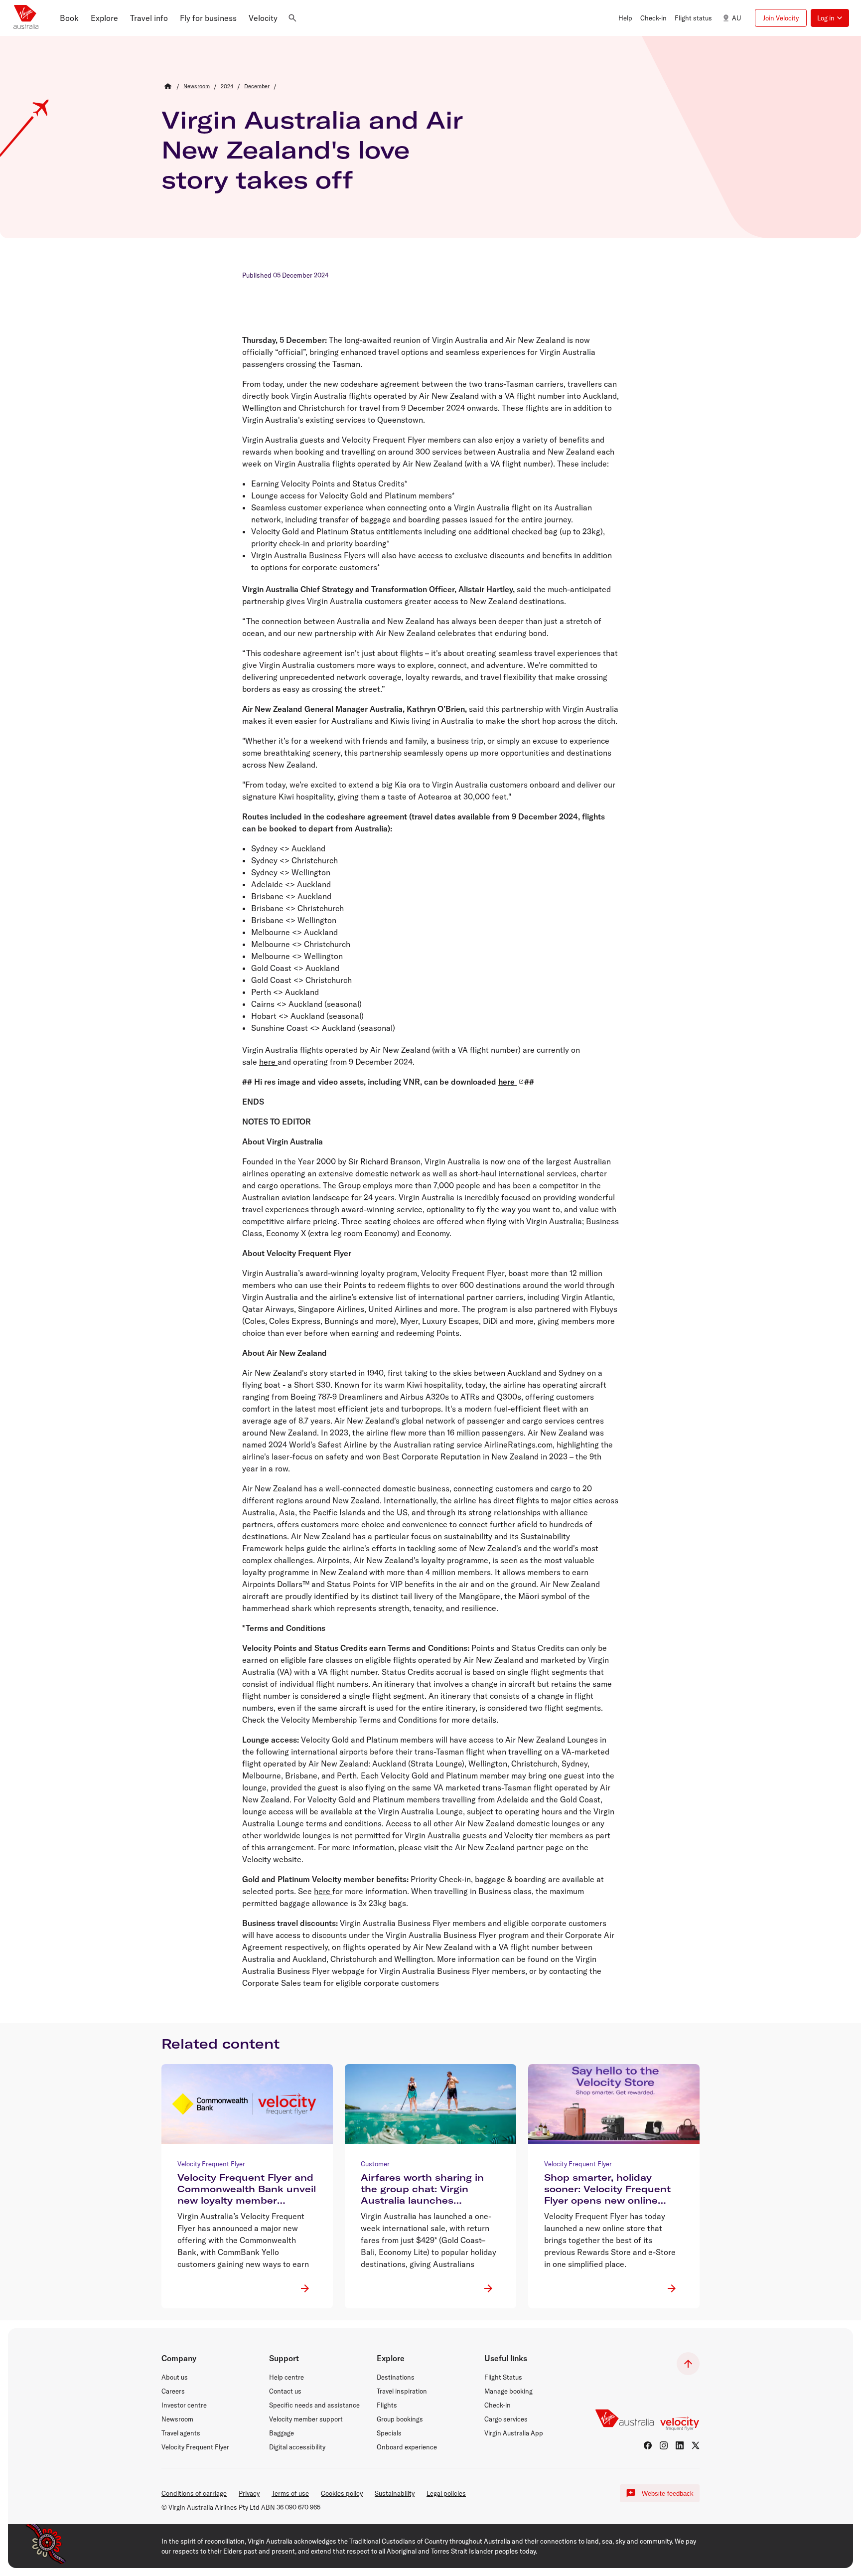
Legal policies (446, 2493)
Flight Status (503, 2377)
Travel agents (181, 2433)
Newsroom (177, 2419)
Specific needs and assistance (314, 2405)
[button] (69, 18)
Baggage (282, 2433)
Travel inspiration (402, 2391)
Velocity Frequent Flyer (195, 2447)
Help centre (287, 2377)
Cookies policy (342, 2493)
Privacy (249, 2493)
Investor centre (184, 2405)
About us (175, 2377)
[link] (197, 86)
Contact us (285, 2391)
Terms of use (290, 2493)
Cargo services (506, 2419)
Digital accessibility (297, 2447)
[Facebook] (648, 2445)
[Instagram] (664, 2445)
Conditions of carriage (194, 2493)
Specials (389, 2433)
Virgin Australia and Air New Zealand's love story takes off (312, 150)
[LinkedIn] (680, 2445)
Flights (387, 2405)
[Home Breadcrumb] (168, 86)
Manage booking (508, 2391)
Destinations (396, 2377)
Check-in (498, 2405)
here (268, 1062)
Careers (173, 2391)
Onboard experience (407, 2447)
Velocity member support (306, 2419)
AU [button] (736, 18)
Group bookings (400, 2419)
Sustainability (395, 2493)
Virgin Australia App (514, 2433)
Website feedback (668, 2494)
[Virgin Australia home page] (26, 18)
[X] (696, 2445)
